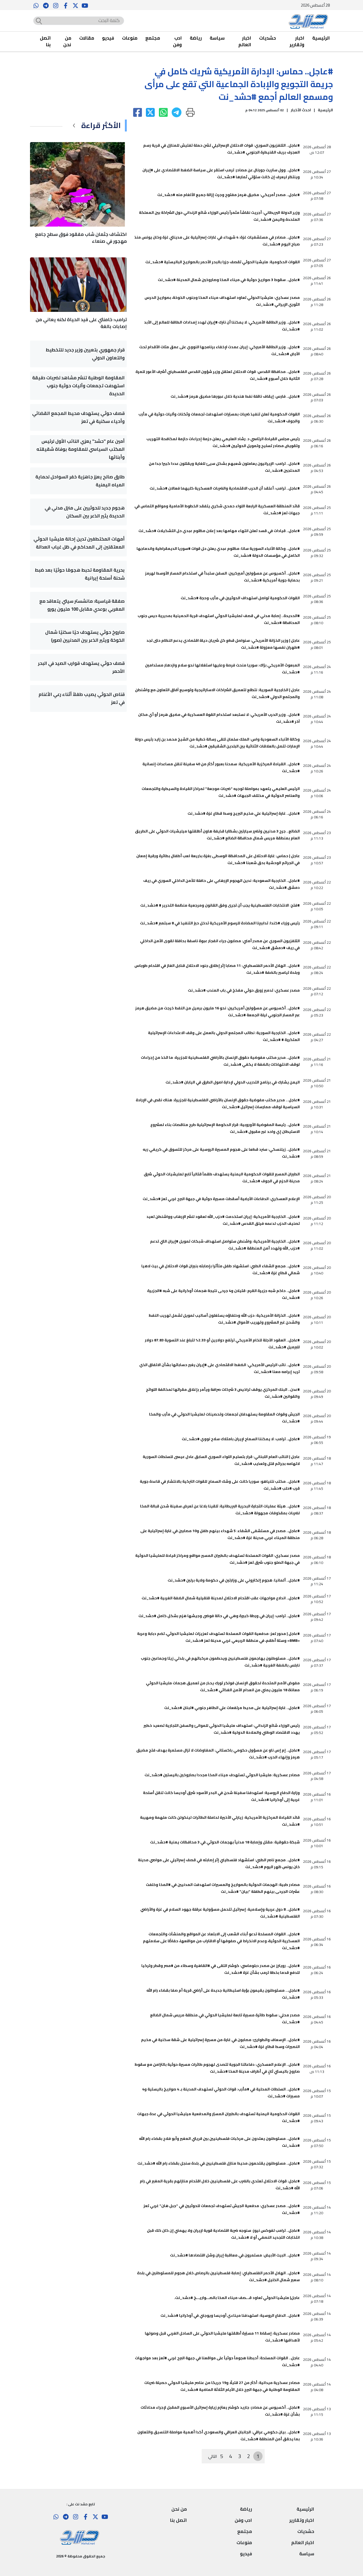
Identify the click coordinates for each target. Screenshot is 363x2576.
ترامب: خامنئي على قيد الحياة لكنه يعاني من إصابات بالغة (81, 323)
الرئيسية (321, 38)
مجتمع (153, 38)
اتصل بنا (45, 42)
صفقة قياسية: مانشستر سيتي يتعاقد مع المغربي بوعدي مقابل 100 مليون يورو (82, 605)
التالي (213, 2456)
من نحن (67, 42)
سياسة (217, 38)
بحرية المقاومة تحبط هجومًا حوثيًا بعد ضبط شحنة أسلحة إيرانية (80, 574)
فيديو (108, 38)
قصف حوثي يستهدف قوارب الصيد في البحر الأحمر (81, 667)
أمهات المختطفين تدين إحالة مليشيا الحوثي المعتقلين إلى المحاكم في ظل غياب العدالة (79, 543)
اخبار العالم (245, 42)
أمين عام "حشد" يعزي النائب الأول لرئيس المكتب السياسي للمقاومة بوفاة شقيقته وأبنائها (81, 449)
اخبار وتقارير (297, 42)
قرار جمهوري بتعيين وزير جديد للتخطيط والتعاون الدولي (85, 354)
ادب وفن (177, 42)
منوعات (130, 38)
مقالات (87, 38)
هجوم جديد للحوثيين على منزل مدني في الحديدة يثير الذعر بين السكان (85, 512)
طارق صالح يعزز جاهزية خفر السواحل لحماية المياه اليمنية (80, 481)
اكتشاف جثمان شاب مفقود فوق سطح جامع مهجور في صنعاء (81, 238)
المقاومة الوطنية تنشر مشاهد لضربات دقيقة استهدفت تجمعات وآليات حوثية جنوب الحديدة (78, 386)
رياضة (196, 38)
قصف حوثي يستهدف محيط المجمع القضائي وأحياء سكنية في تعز (78, 417)
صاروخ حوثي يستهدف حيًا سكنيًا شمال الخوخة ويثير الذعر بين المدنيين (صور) (85, 636)
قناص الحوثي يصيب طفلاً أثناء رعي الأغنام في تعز (82, 698)
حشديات (267, 38)
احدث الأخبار (301, 110)
